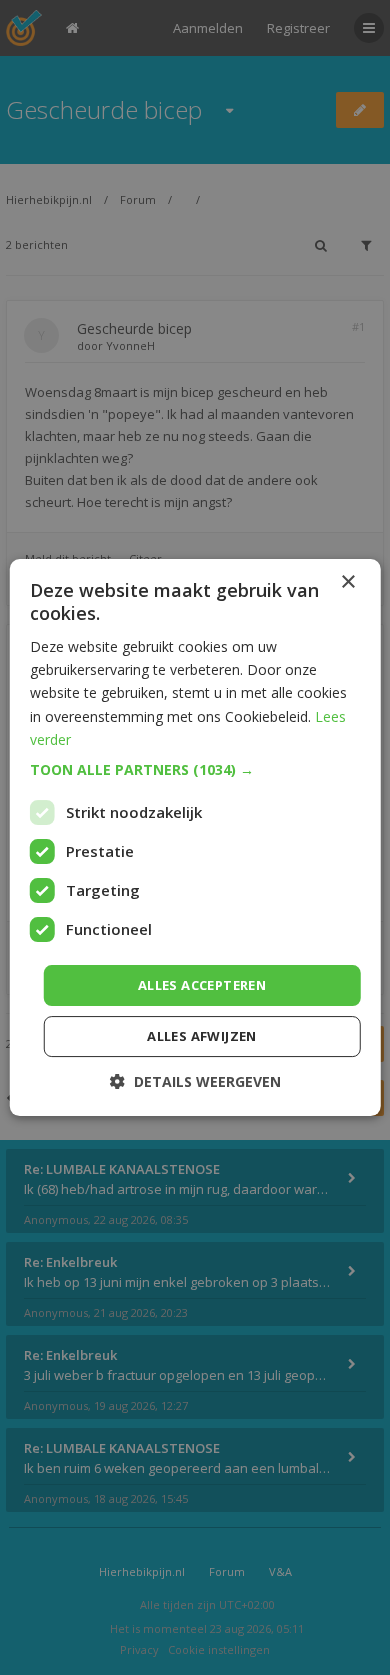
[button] (195, 770)
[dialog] (195, 837)
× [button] (347, 582)
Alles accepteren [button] (202, 985)
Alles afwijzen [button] (202, 1036)
